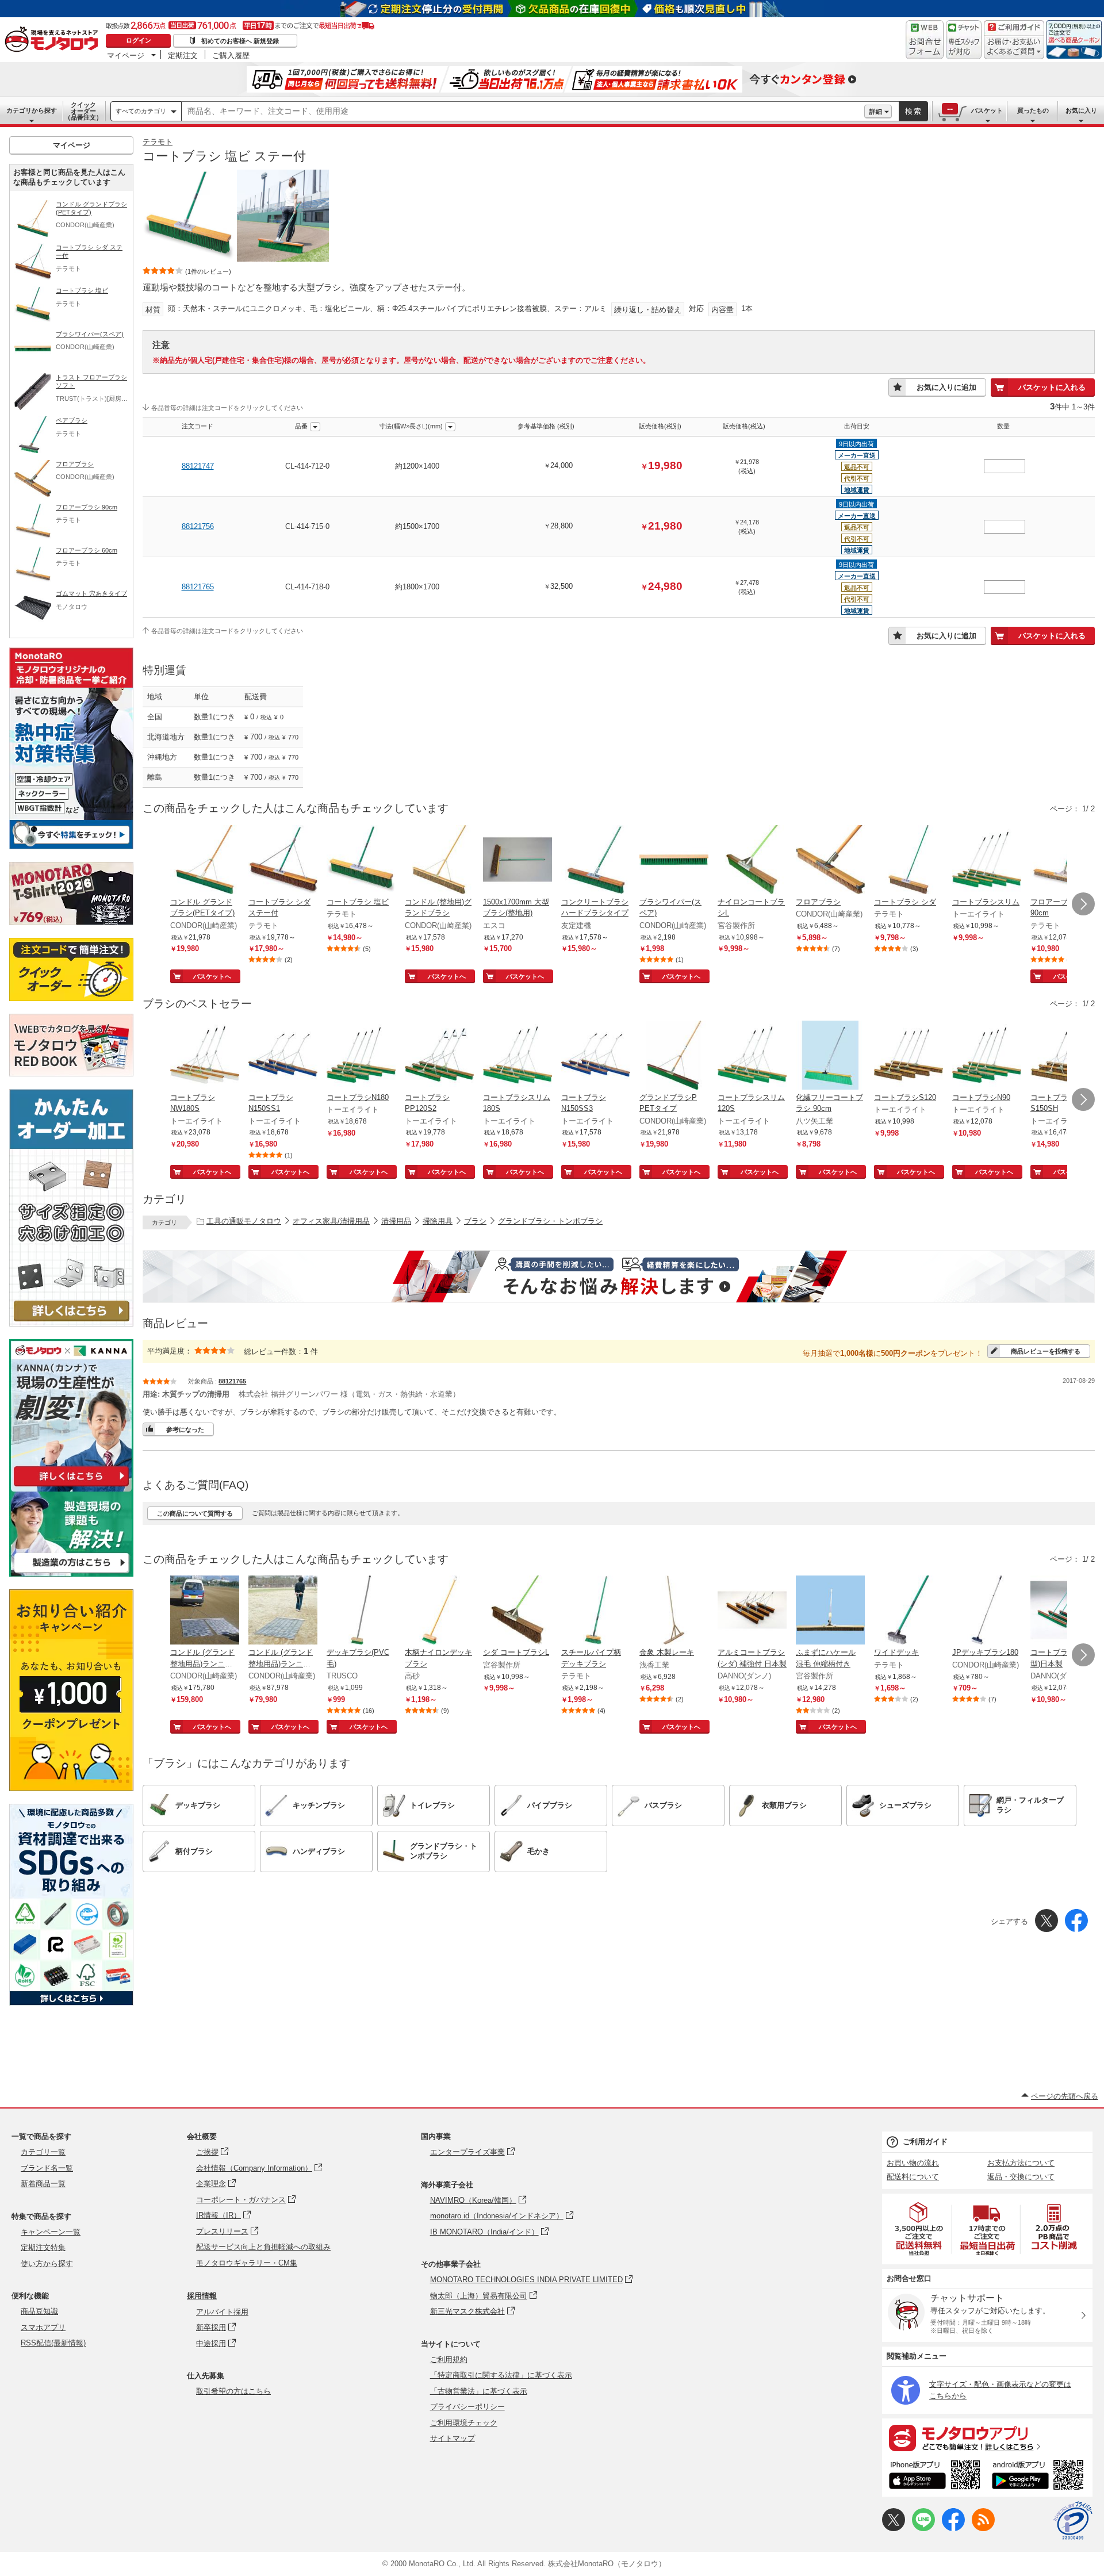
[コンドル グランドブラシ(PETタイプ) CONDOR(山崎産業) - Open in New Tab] (205, 861)
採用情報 (202, 2296)
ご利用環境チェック (464, 2423)
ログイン (139, 40)
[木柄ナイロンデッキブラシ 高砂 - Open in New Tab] (439, 1611)
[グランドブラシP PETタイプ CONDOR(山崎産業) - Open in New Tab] (674, 1056)
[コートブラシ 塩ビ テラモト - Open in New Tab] (361, 861)
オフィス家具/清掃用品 (331, 1221)
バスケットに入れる (1052, 387)
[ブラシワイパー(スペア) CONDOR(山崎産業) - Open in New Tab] (674, 861)
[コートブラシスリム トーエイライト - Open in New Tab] (987, 861)
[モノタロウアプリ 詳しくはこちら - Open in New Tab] (987, 2437)
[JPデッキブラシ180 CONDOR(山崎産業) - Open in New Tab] (987, 1611)
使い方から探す (47, 2263)
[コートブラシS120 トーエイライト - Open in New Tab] (908, 1056)
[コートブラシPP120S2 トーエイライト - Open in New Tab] (439, 1056)
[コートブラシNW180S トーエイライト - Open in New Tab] (205, 1056)
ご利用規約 (449, 2360)
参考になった (185, 1429)
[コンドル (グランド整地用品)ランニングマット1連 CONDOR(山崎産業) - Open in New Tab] (283, 1611)
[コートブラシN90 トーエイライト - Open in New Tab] (987, 1056)
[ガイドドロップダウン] (1014, 47)
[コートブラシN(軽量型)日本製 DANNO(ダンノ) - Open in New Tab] (1065, 1611)
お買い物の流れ (913, 2163)
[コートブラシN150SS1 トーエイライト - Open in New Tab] (283, 1056)
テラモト (158, 142)
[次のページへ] (1083, 904)
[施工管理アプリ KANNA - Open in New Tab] (71, 1486)
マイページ (126, 55)
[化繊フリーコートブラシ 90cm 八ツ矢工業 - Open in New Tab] (830, 1056)
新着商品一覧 (43, 2184)
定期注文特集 (43, 2247)
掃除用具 (438, 1221)
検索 (914, 111)
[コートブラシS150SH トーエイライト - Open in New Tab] (1065, 1056)
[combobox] (523, 112)
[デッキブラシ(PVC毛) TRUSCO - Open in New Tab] (361, 1611)
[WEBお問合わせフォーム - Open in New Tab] (925, 40)
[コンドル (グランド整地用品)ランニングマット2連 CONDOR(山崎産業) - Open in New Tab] (205, 1611)
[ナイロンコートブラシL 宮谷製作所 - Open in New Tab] (752, 861)
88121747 (198, 466)
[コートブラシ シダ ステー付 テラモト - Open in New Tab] (283, 861)
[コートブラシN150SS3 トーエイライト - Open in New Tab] (596, 1056)
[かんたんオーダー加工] (71, 1323)
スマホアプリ (43, 2327)
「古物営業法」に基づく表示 (479, 2391)
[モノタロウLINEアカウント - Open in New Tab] (923, 2529)
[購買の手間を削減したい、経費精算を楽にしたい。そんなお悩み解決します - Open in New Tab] (619, 1276)
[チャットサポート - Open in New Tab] (964, 40)
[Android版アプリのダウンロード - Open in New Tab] (1040, 2477)
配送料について (913, 2177)
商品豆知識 (39, 2311)
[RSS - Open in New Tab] (983, 2529)
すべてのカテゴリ (141, 111)
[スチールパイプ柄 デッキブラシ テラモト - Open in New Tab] (596, 1611)
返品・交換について (1021, 2177)
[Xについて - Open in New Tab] (894, 2529)
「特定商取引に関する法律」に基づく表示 (501, 2375)
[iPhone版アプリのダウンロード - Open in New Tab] (935, 2477)
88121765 (198, 587)
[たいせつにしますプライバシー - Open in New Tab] (1073, 2521)
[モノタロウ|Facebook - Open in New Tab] (953, 2529)
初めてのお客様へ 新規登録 (240, 41)
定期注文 (183, 55)
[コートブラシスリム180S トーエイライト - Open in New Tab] (517, 1056)
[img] (54, 40)
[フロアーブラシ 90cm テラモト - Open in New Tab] (1065, 861)
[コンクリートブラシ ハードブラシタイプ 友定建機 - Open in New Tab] (596, 861)
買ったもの (1033, 110)
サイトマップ (453, 2438)
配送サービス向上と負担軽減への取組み (263, 2247)
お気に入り (1081, 110)
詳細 (876, 112)
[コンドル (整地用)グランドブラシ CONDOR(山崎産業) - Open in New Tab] (439, 861)
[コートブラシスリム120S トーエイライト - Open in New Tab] (752, 1056)
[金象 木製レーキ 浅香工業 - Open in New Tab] (674, 1611)
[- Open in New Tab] (919, 2229)
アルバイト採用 (222, 2312)
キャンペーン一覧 (51, 2232)
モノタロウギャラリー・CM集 (247, 2263)
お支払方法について (1021, 2163)
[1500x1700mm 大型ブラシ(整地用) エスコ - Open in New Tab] (517, 861)
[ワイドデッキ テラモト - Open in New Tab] (908, 1611)
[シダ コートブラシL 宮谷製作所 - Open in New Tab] (517, 1611)
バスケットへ (212, 976)
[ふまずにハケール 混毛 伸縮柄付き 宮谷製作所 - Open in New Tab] (830, 1611)
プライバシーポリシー (467, 2407)
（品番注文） (83, 111)
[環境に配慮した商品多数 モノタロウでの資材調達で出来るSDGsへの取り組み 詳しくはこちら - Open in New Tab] (71, 2002)
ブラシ (475, 1221)
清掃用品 (396, 1221)
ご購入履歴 (231, 55)
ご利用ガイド (925, 2142)
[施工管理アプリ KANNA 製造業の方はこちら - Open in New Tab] (71, 1573)
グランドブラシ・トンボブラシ (550, 1221)
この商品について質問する (195, 1513)
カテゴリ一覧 (43, 2152)
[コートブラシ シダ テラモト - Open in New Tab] (908, 861)
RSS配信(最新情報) (53, 2343)
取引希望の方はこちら (233, 2391)
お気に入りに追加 (946, 387)
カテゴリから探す (32, 110)
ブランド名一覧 (47, 2168)
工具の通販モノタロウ (244, 1221)
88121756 (198, 526)
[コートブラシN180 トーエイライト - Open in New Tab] (361, 1056)
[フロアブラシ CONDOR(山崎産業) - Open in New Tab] (830, 861)
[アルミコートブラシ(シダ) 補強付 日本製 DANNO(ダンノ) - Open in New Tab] (752, 1611)
